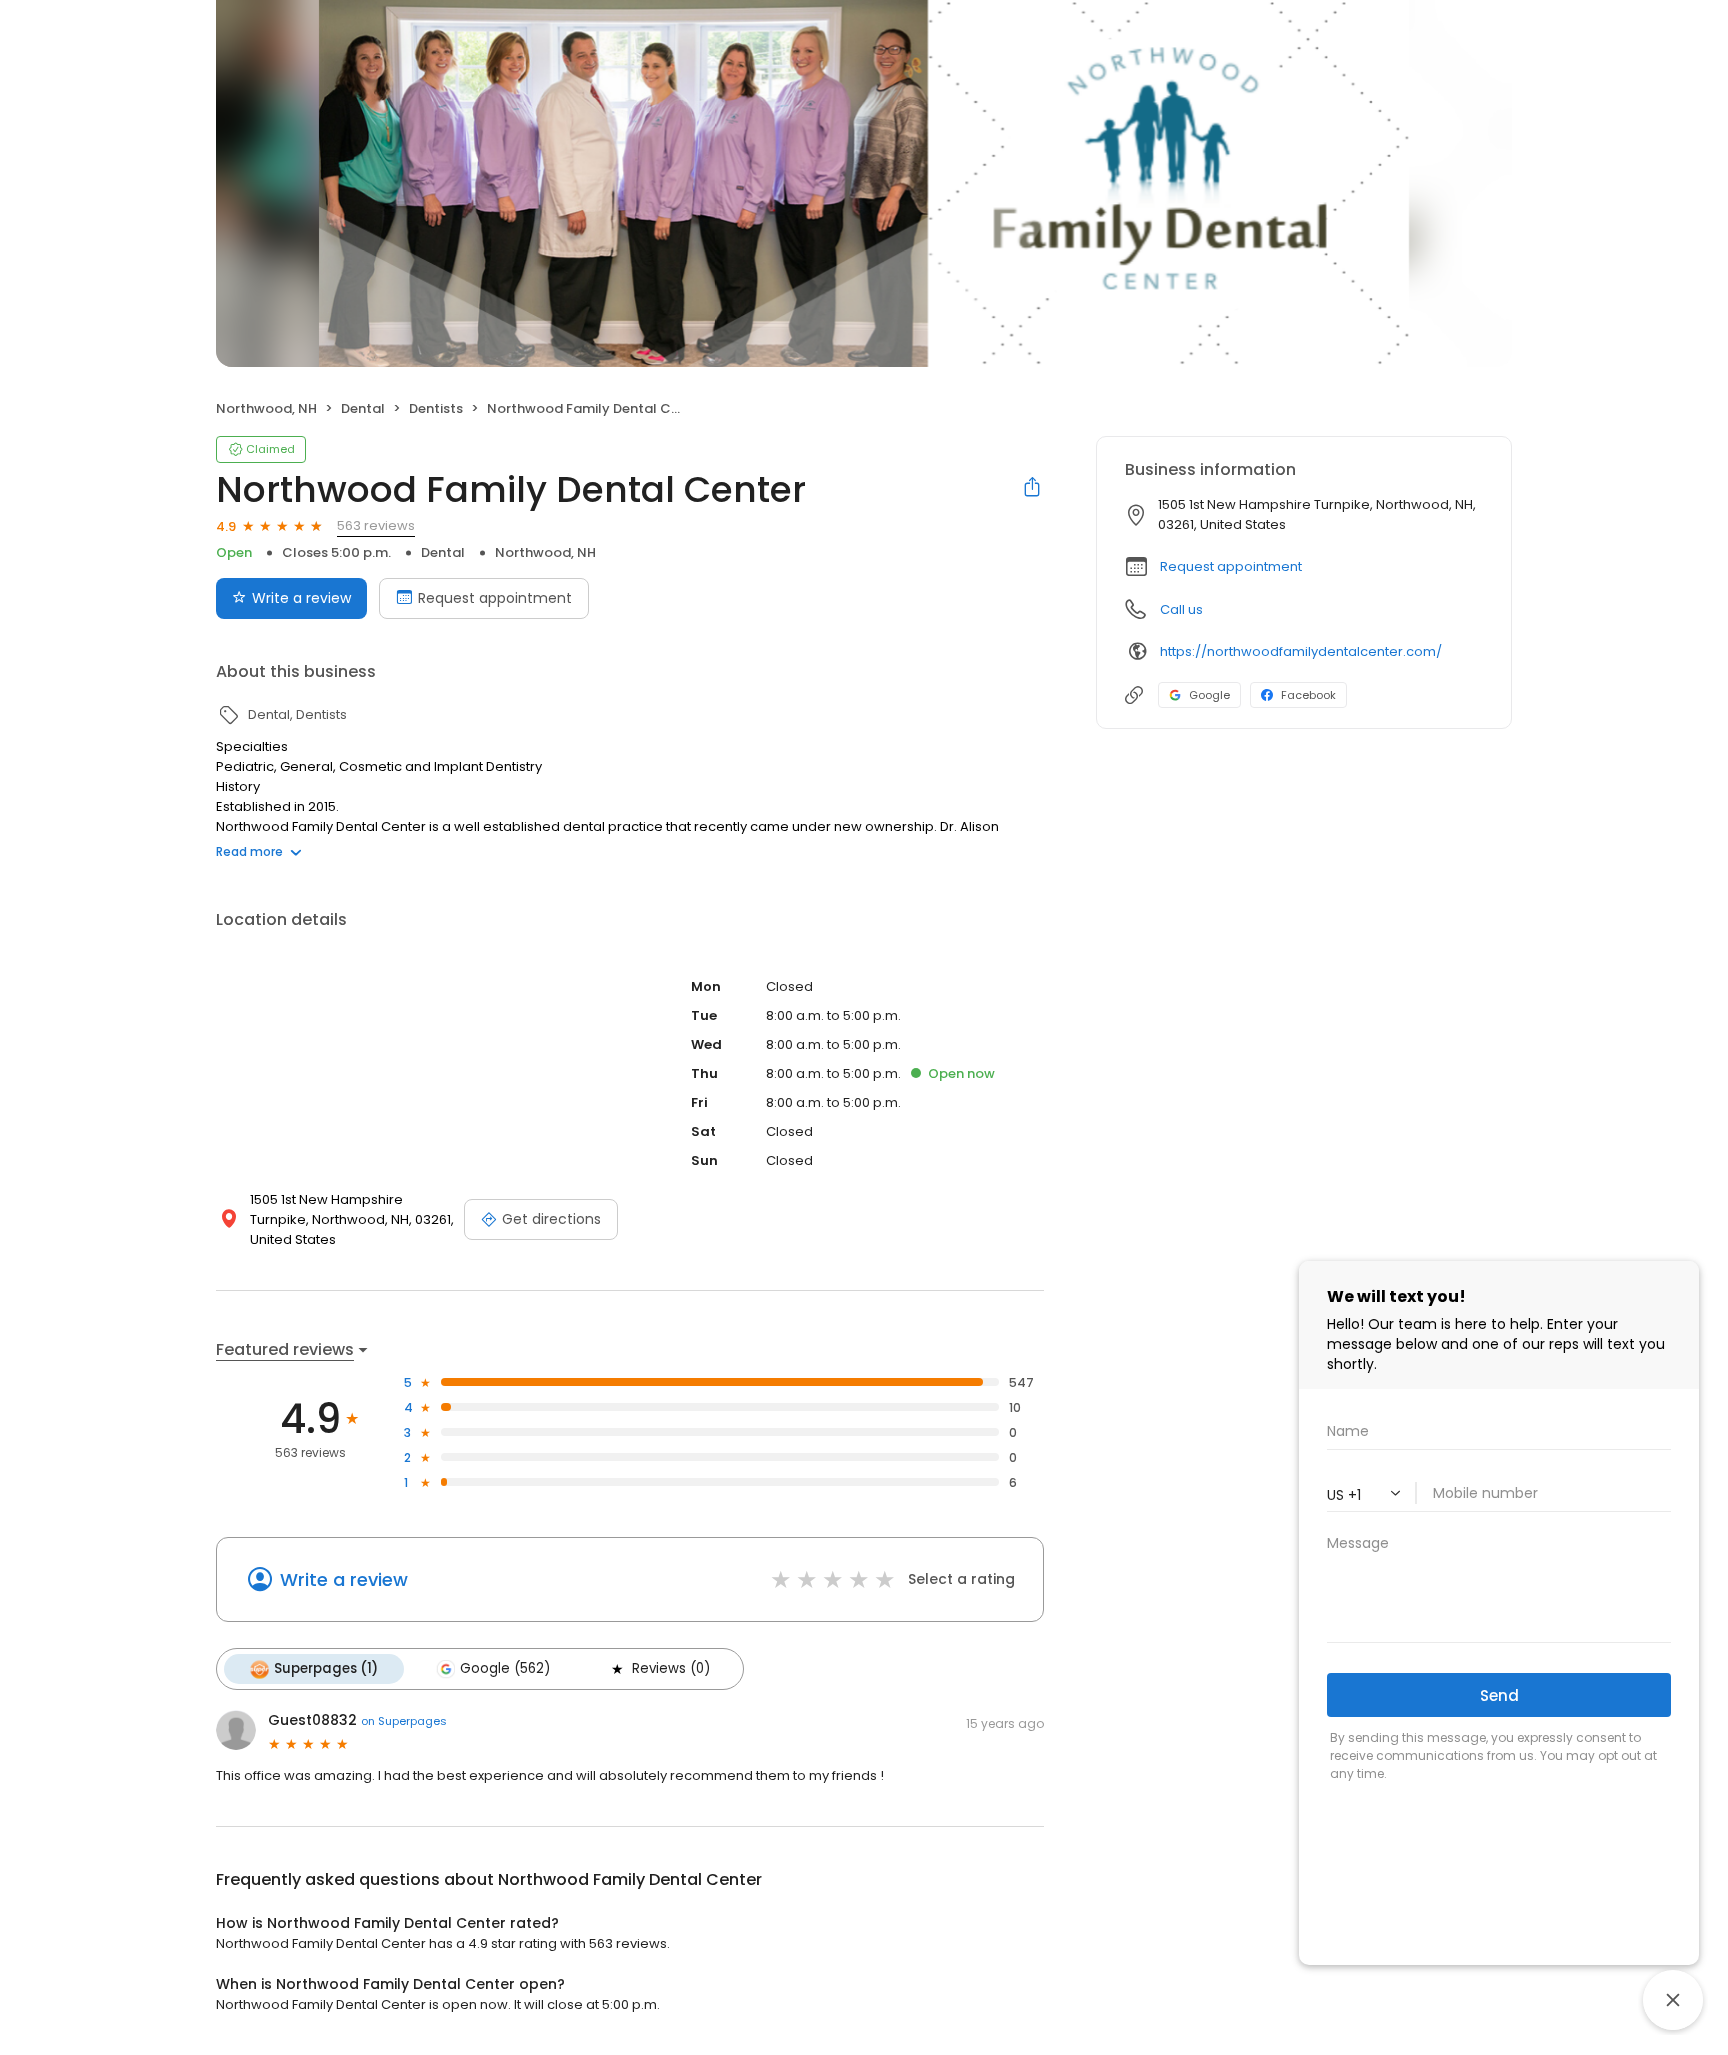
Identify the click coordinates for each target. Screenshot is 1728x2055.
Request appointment (495, 598)
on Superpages (404, 1721)
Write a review (301, 598)
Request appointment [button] (1231, 566)
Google (1209, 695)
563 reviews (376, 525)
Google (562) (505, 1668)
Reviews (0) (671, 1668)
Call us (1181, 609)
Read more (249, 851)
